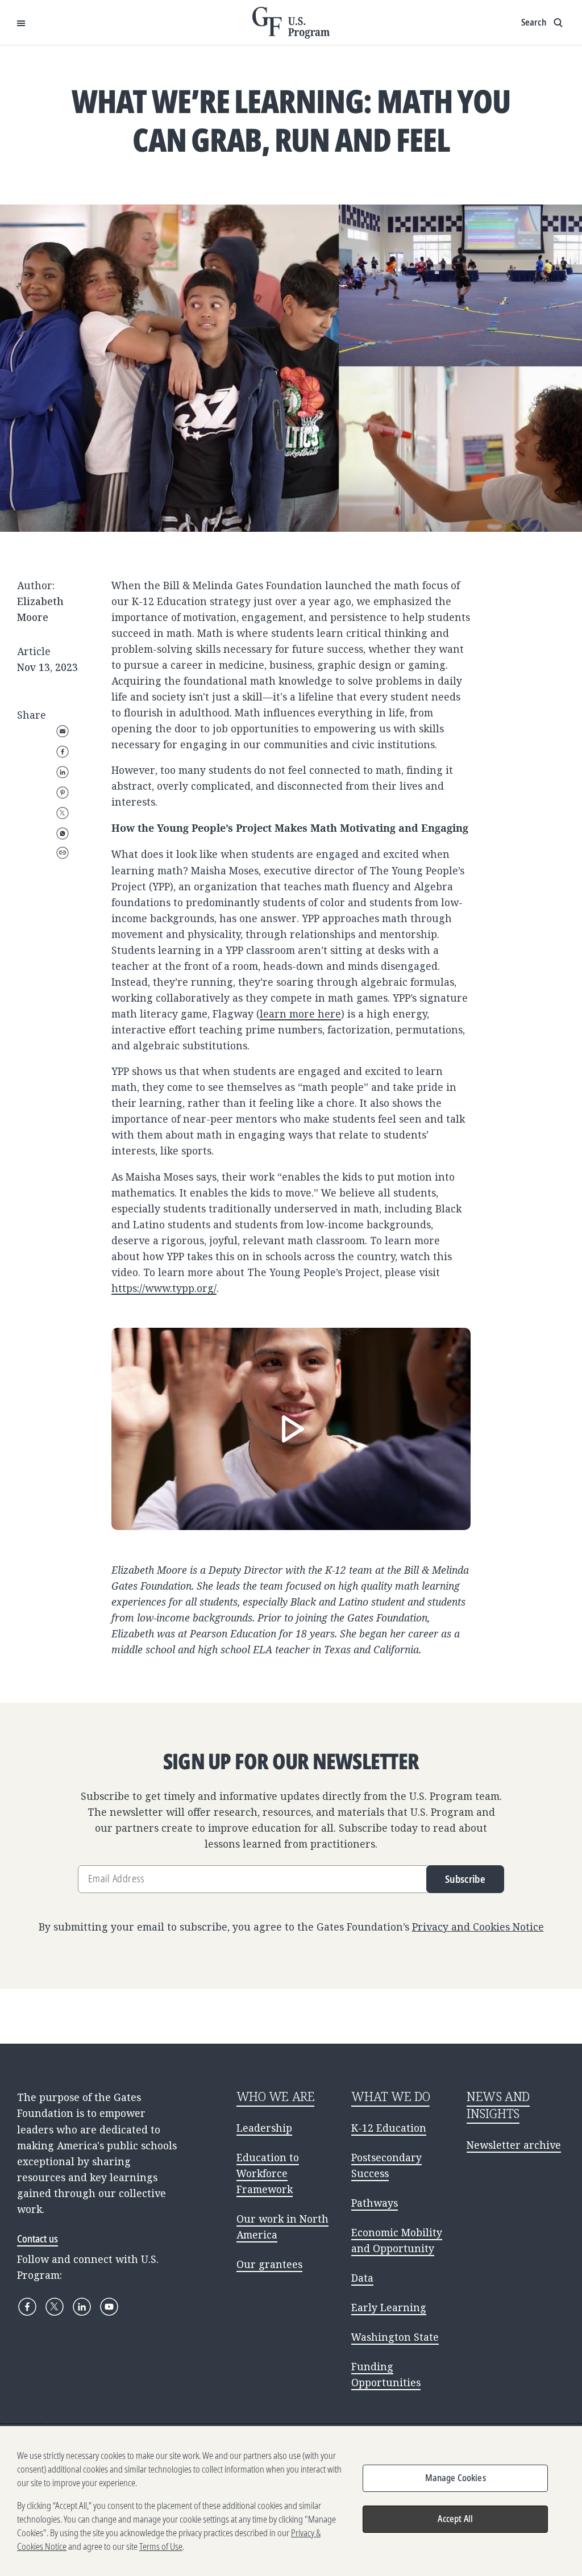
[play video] (291, 1429)
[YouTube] (109, 2307)
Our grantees (269, 2264)
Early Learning (389, 2307)
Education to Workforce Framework (268, 2173)
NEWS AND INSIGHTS (498, 2105)
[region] (291, 2501)
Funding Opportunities (386, 2374)
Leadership (264, 2128)
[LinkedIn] (82, 2307)
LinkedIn (63, 772)
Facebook (63, 752)
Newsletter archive (514, 2145)
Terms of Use (161, 2546)
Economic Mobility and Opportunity (397, 2240)
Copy (63, 853)
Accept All (455, 2519)
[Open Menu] (21, 23)
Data (362, 2278)
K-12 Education (389, 2128)
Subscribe (465, 1879)
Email (63, 731)
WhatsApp (63, 833)
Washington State (395, 2337)
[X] (55, 2307)
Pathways (375, 2203)
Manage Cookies (456, 2478)
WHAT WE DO (390, 2096)
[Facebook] (27, 2307)
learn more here (300, 1014)
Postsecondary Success (386, 2165)
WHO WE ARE (276, 2096)
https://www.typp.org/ (164, 1288)
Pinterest (63, 793)
